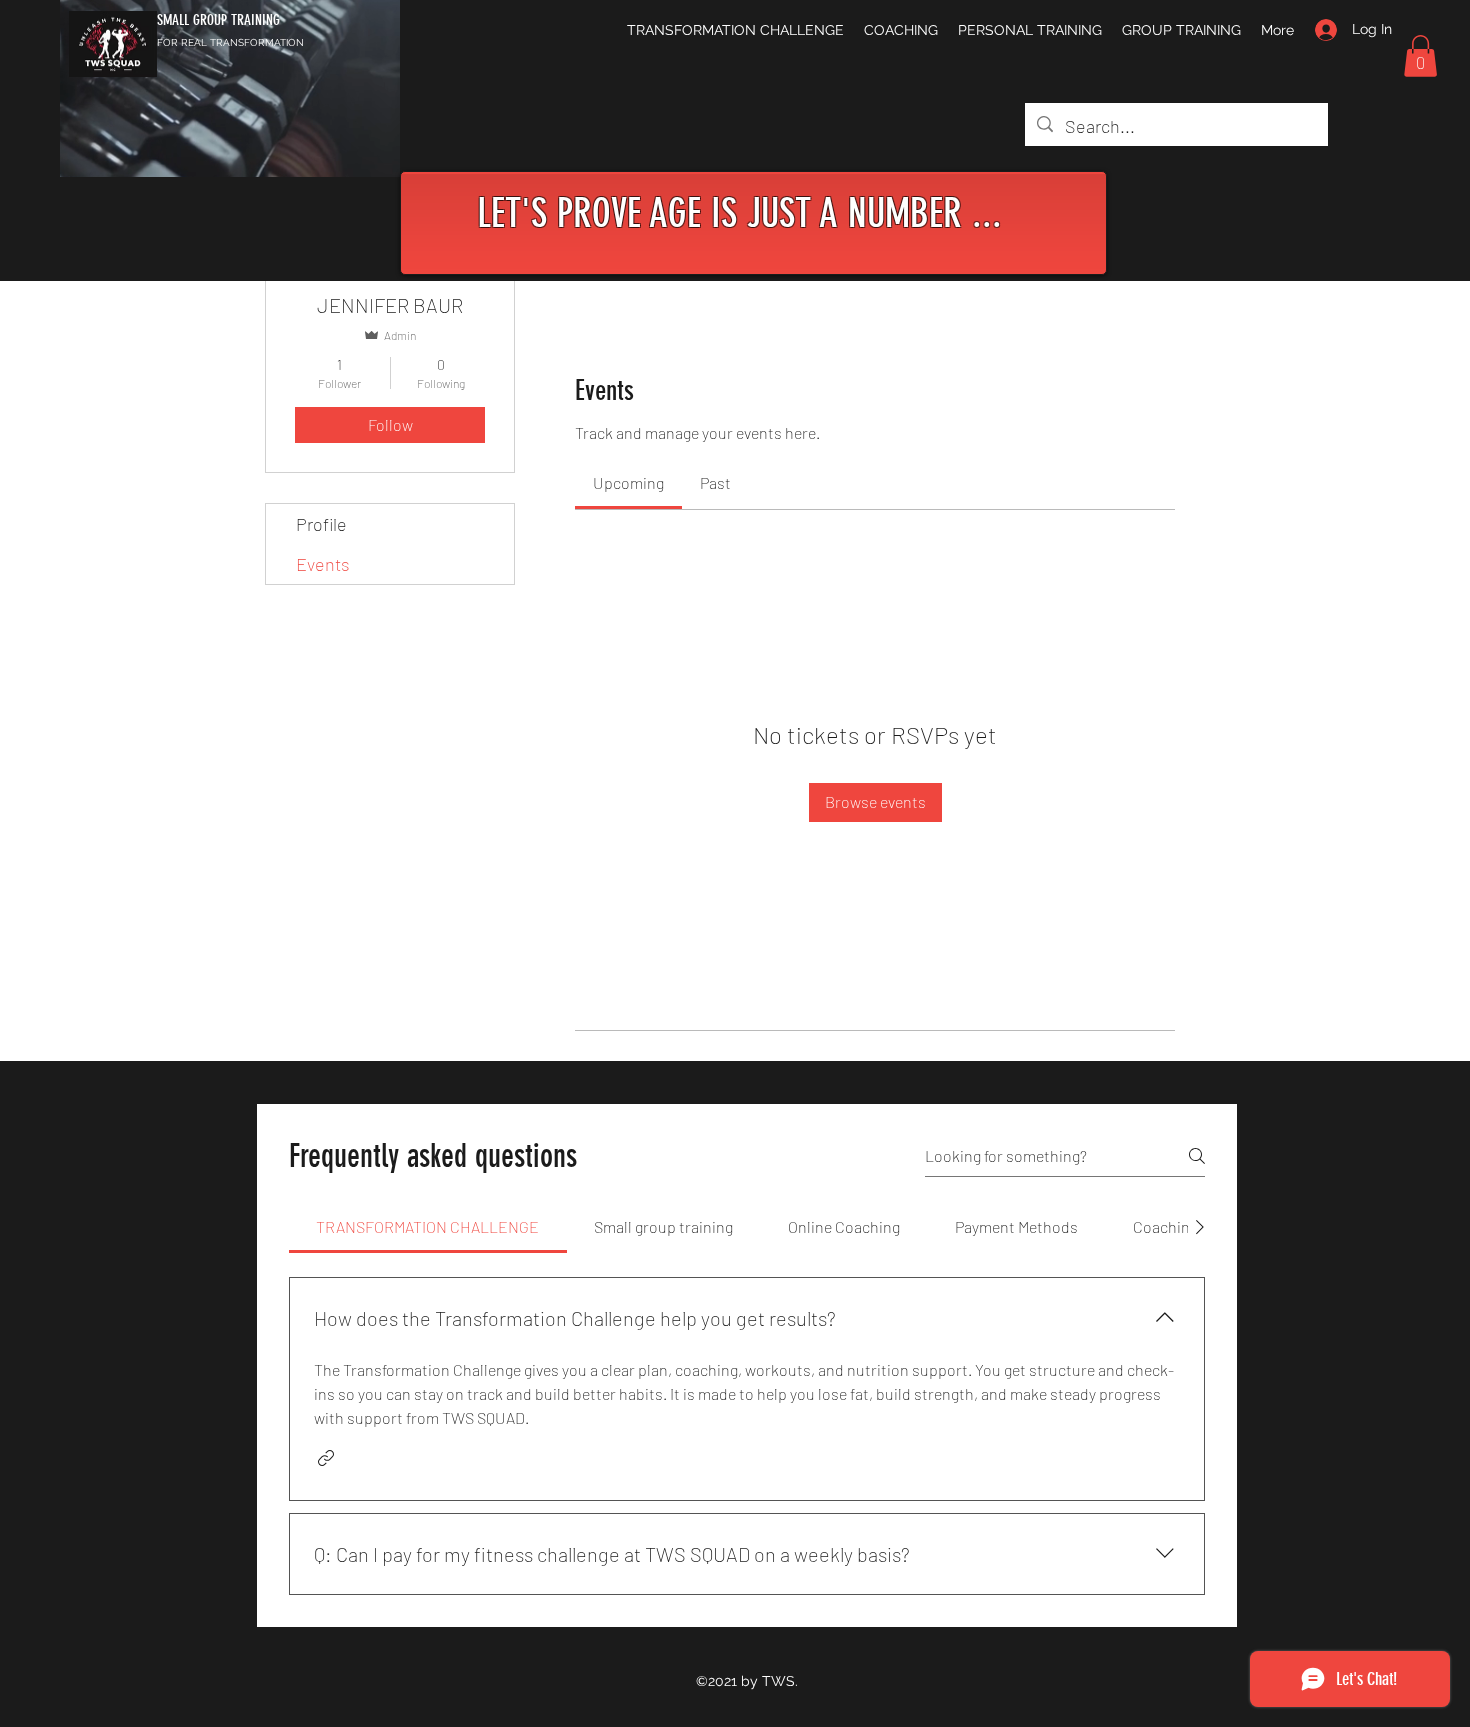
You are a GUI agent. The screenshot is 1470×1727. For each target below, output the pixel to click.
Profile (321, 524)
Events (323, 564)
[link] (628, 482)
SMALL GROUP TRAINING (218, 20)
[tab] (428, 1227)
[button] (1420, 56)
